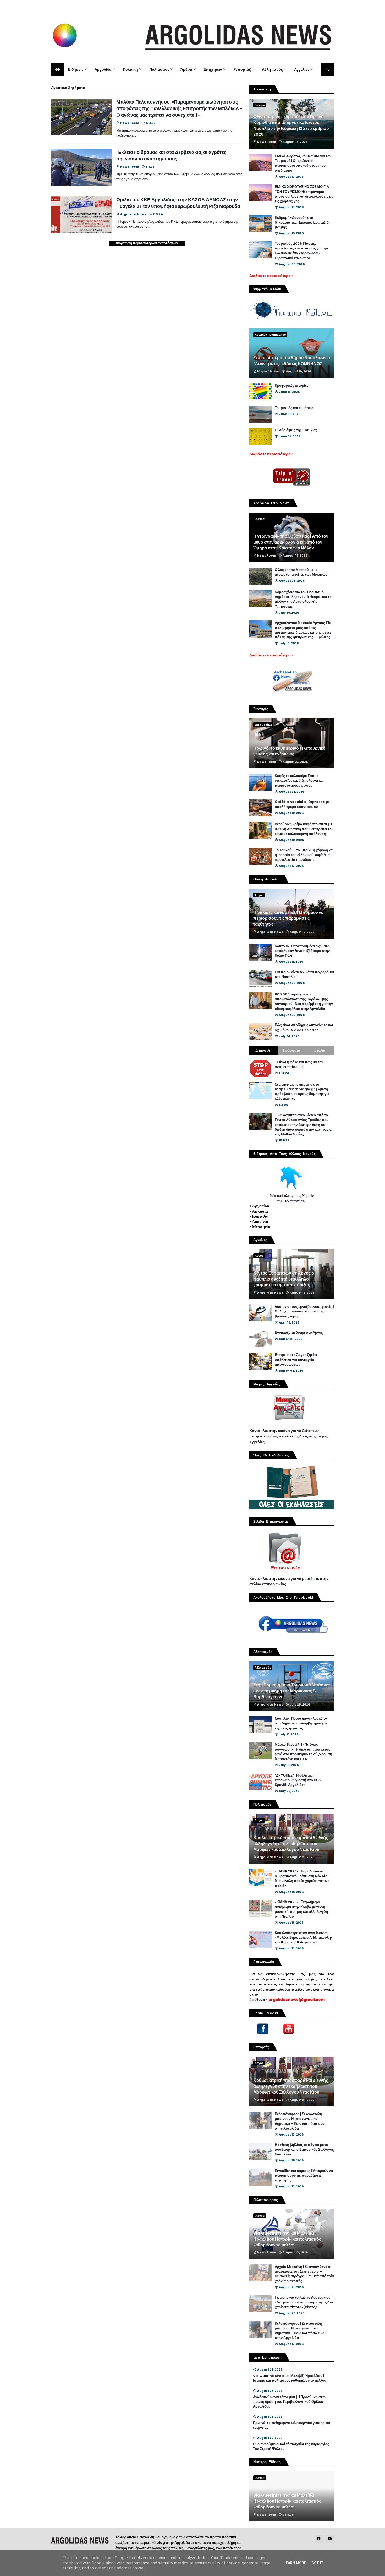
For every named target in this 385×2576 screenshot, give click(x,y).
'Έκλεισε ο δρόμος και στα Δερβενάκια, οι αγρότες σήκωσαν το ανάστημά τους (171, 155)
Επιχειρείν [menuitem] (213, 69)
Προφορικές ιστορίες (292, 386)
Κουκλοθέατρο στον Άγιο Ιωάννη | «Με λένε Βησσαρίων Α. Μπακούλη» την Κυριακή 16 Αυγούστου (304, 1938)
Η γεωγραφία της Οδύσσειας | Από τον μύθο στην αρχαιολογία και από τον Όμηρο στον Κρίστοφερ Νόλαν (291, 542)
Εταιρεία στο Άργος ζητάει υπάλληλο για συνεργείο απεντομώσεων (296, 1360)
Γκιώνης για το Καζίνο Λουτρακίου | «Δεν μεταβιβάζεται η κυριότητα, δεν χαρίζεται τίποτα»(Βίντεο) (304, 2302)
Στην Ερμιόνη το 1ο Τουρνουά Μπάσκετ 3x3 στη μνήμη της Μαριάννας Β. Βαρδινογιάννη (292, 1691)
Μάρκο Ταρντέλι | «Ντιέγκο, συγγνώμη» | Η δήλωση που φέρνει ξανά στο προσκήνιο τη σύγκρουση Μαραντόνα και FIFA (303, 1752)
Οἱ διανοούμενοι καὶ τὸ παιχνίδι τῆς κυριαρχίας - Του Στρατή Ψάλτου (292, 2447)
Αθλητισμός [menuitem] (272, 69)
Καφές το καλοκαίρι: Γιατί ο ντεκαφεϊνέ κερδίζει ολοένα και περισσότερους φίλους (299, 781)
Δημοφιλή (263, 1050)
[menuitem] (58, 69)
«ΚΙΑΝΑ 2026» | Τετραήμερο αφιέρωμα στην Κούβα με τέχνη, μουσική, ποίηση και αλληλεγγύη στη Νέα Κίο (301, 1909)
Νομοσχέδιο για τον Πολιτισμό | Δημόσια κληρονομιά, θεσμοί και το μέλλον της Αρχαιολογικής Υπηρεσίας (303, 599)
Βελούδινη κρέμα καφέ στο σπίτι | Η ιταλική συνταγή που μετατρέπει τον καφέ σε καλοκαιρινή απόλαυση (304, 829)
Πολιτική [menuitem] (130, 69)
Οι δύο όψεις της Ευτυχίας (296, 430)
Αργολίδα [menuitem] (103, 69)
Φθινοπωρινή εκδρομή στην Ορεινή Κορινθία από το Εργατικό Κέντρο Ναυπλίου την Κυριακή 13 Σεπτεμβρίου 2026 (291, 126)
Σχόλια (320, 1050)
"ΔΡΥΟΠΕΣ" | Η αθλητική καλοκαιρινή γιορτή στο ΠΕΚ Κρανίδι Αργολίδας (298, 1780)
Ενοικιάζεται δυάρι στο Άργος (299, 1333)
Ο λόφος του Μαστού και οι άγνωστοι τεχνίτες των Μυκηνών (301, 572)
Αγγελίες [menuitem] (302, 69)
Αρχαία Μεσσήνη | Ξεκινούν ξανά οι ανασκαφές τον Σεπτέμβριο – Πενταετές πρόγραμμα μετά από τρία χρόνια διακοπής (304, 2274)
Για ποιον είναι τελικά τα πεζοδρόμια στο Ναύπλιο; (304, 974)
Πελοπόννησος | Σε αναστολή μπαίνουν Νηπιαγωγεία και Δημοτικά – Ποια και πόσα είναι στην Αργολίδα (300, 2121)
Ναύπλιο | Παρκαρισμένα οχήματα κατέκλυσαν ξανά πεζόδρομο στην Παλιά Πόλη (302, 951)
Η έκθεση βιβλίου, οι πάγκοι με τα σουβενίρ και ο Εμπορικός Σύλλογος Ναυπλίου (304, 2150)
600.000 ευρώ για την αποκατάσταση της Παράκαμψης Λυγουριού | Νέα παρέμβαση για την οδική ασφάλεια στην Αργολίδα (304, 1002)
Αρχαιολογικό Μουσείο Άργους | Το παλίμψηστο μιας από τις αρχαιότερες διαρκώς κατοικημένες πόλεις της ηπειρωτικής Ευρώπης (303, 630)
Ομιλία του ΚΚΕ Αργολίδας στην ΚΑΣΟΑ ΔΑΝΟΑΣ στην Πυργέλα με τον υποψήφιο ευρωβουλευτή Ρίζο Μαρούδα (178, 203)
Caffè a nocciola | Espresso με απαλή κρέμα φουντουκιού (302, 804)
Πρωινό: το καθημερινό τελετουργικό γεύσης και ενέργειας (289, 751)
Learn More (295, 2563)
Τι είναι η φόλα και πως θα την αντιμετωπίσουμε (299, 1065)
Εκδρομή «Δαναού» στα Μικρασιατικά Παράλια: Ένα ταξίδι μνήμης (302, 222)
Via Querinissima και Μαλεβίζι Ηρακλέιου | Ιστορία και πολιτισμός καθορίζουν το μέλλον (287, 2239)
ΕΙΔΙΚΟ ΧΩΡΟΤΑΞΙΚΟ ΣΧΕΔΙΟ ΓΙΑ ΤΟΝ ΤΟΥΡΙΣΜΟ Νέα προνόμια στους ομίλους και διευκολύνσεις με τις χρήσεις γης (304, 194)
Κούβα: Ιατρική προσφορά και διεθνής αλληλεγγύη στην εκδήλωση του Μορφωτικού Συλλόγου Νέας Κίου (291, 1844)
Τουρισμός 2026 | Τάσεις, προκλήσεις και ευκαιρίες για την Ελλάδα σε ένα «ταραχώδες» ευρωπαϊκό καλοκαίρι (301, 251)
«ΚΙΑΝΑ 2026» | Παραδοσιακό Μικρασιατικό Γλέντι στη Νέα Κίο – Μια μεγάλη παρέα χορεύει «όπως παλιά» (303, 1879)
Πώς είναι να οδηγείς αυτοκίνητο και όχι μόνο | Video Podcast (304, 1027)
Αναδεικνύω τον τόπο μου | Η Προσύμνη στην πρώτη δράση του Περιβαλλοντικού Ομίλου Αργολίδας (290, 2402)
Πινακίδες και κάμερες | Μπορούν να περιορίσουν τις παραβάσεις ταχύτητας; (288, 919)
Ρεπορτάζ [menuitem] (242, 69)
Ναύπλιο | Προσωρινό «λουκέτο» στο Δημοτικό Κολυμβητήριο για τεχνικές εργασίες (301, 1723)
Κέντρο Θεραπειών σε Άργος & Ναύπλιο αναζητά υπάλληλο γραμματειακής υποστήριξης (284, 1279)
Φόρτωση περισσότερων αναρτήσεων (147, 243)
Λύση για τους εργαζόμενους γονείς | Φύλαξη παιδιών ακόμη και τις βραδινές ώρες (304, 1311)
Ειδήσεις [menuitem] (76, 69)
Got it (317, 2563)
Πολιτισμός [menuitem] (159, 69)
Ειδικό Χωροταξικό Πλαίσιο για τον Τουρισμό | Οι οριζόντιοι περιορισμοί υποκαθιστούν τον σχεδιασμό (303, 163)
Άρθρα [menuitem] (186, 69)
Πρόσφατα (292, 1050)
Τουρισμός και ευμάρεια (294, 408)
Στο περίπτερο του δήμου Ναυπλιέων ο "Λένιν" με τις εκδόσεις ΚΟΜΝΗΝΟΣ (292, 361)
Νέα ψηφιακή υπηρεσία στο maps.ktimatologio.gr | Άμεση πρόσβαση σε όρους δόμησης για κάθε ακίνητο (302, 1092)
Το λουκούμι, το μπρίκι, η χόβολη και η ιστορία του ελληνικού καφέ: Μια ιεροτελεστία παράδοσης (304, 855)
